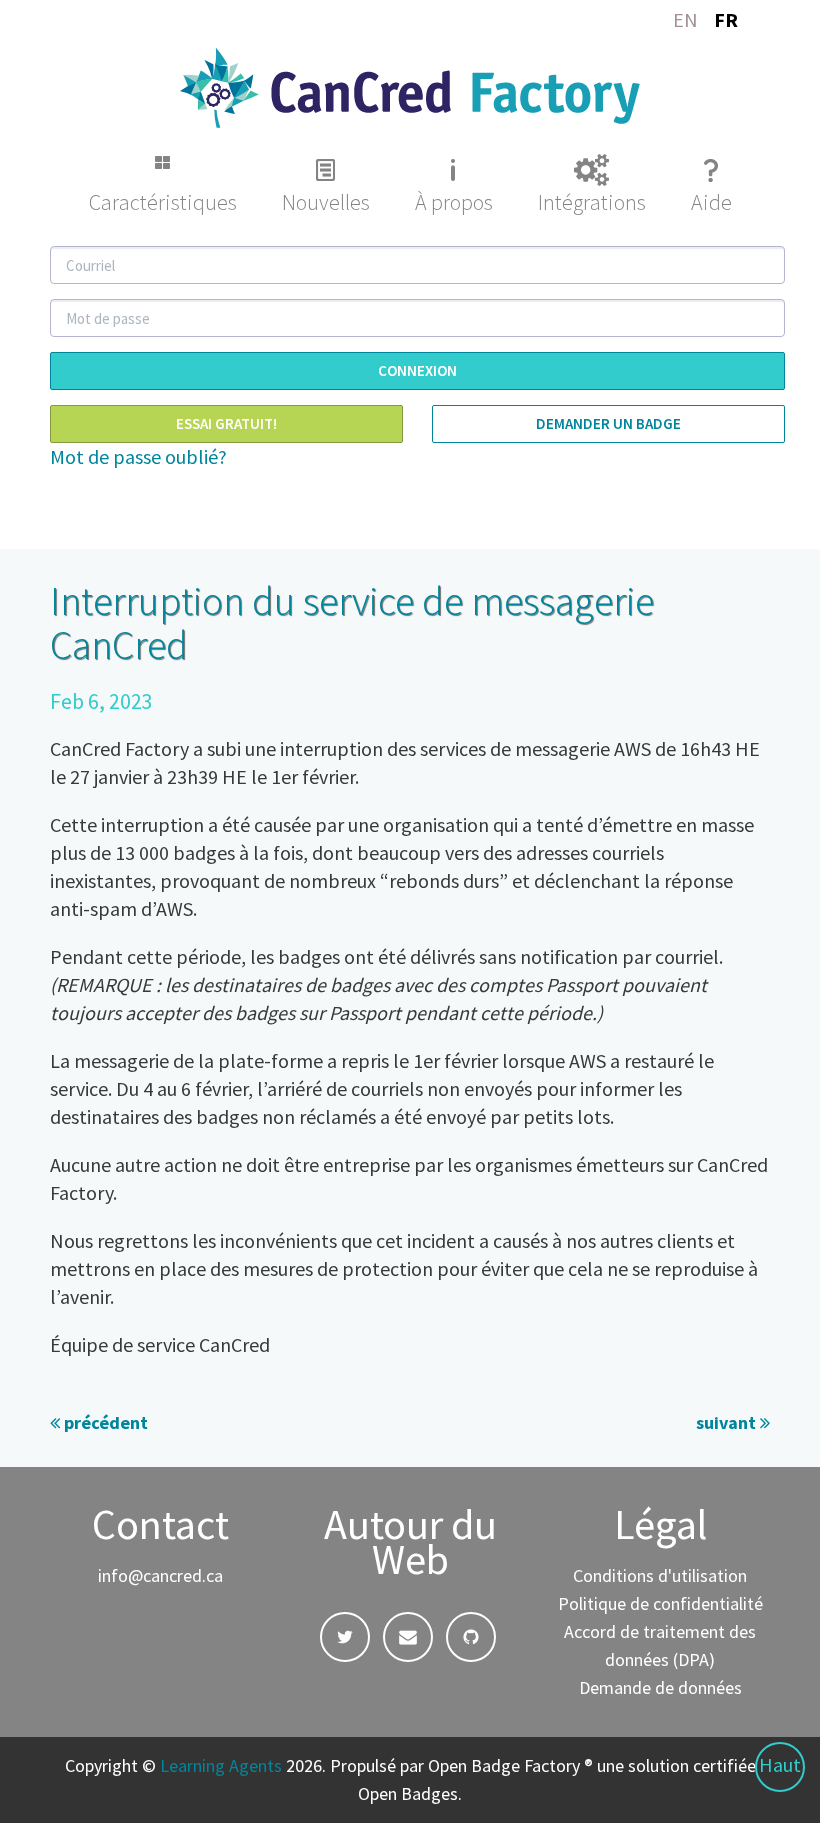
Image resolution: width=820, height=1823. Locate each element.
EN (685, 19)
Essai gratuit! (226, 423)
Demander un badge (608, 423)
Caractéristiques (163, 202)
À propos (454, 202)
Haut (780, 1764)
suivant (728, 1422)
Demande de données (660, 1687)
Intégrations (592, 202)
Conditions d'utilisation (660, 1575)
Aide (711, 202)
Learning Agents (221, 1765)
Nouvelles (326, 202)
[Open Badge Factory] (410, 85)
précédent (104, 1422)
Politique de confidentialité (660, 1603)
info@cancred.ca (160, 1575)
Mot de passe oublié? (138, 456)
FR (726, 19)
